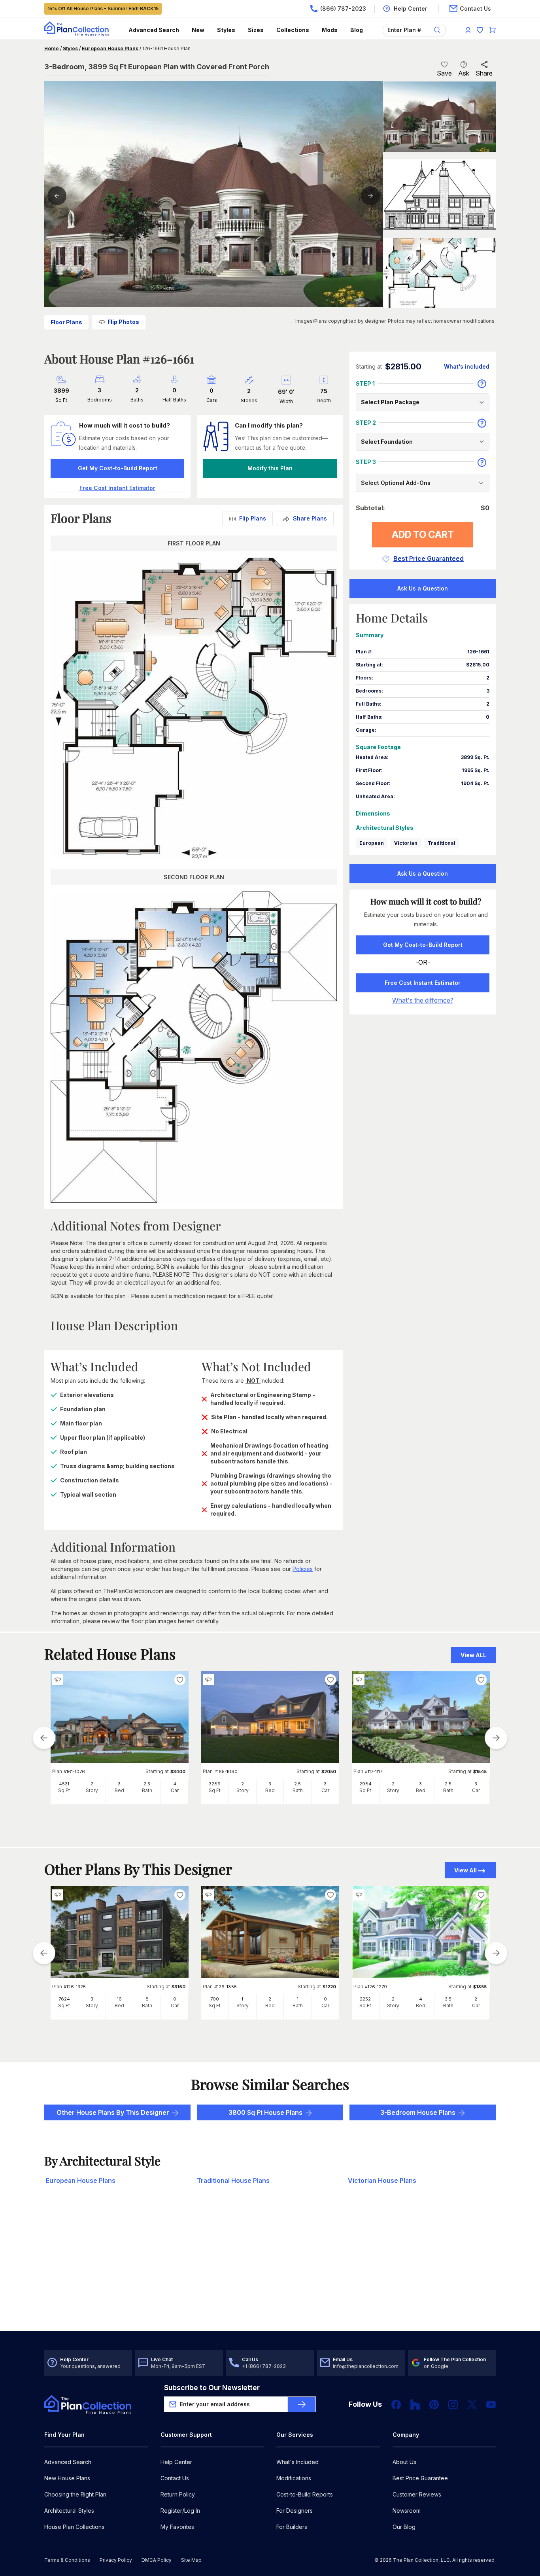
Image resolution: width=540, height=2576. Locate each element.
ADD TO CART (423, 535)
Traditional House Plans (233, 2180)
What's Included (297, 2462)
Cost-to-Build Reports (305, 2494)
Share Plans (310, 518)
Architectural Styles (69, 2511)
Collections (293, 30)
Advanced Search (154, 30)
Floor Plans (66, 322)
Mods (330, 30)
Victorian (406, 843)
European (372, 843)
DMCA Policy (157, 2560)
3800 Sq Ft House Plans (265, 2112)
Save (444, 73)
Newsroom (407, 2511)
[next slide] (496, 1738)
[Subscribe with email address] (302, 2404)
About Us (404, 2462)
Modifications (294, 2478)
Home (52, 48)
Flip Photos (123, 322)
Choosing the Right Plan (75, 2494)
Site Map (191, 2560)
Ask (464, 73)
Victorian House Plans (382, 2180)
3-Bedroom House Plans (418, 2112)
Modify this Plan (270, 468)
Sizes (256, 30)
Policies (303, 1569)
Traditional (442, 843)
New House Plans (67, 2478)
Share (484, 73)
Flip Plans (253, 518)
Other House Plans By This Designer (113, 2112)
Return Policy (178, 2494)
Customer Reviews (417, 2494)
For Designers (295, 2511)
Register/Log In (180, 2511)
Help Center (176, 2462)
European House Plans (110, 48)
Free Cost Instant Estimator (423, 983)
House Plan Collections (74, 2527)
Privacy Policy (116, 2560)
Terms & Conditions (67, 2560)
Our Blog (404, 2527)
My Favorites (177, 2527)
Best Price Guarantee (420, 2478)
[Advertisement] (270, 2269)
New (198, 30)
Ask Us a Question (423, 588)
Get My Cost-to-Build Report (118, 468)
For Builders (292, 2527)
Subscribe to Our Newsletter (212, 2388)
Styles (226, 30)
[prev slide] (44, 1738)
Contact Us (175, 2478)
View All (465, 1870)
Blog (357, 30)
